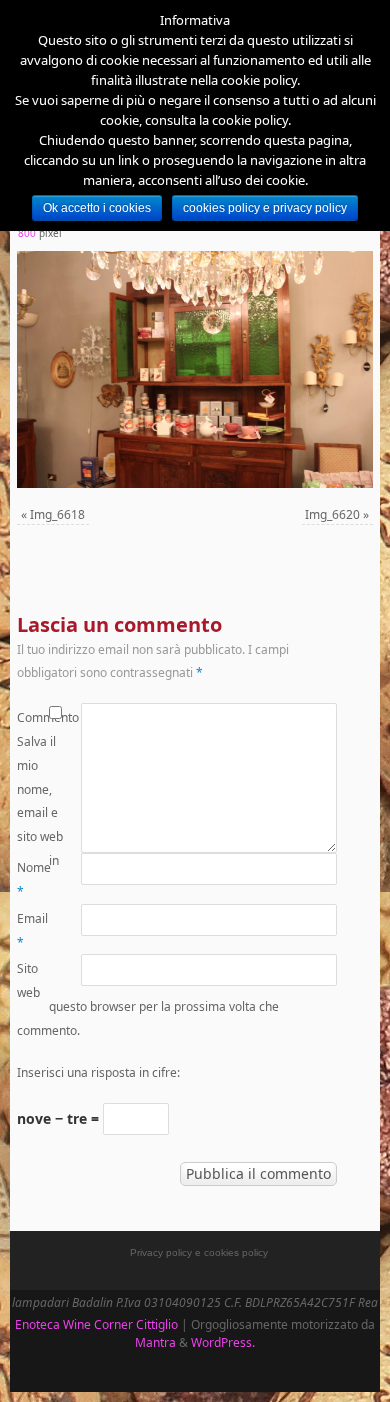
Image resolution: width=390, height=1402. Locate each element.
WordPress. (223, 1342)
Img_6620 (332, 514)
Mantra (155, 1342)
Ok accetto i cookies (97, 208)
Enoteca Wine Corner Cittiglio (96, 1324)
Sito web (28, 980)
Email (32, 930)
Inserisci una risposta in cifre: (98, 1072)
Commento (33, 717)
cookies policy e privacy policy (265, 208)
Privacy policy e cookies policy (199, 1252)
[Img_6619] (194, 369)
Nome (33, 879)
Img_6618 (57, 514)
